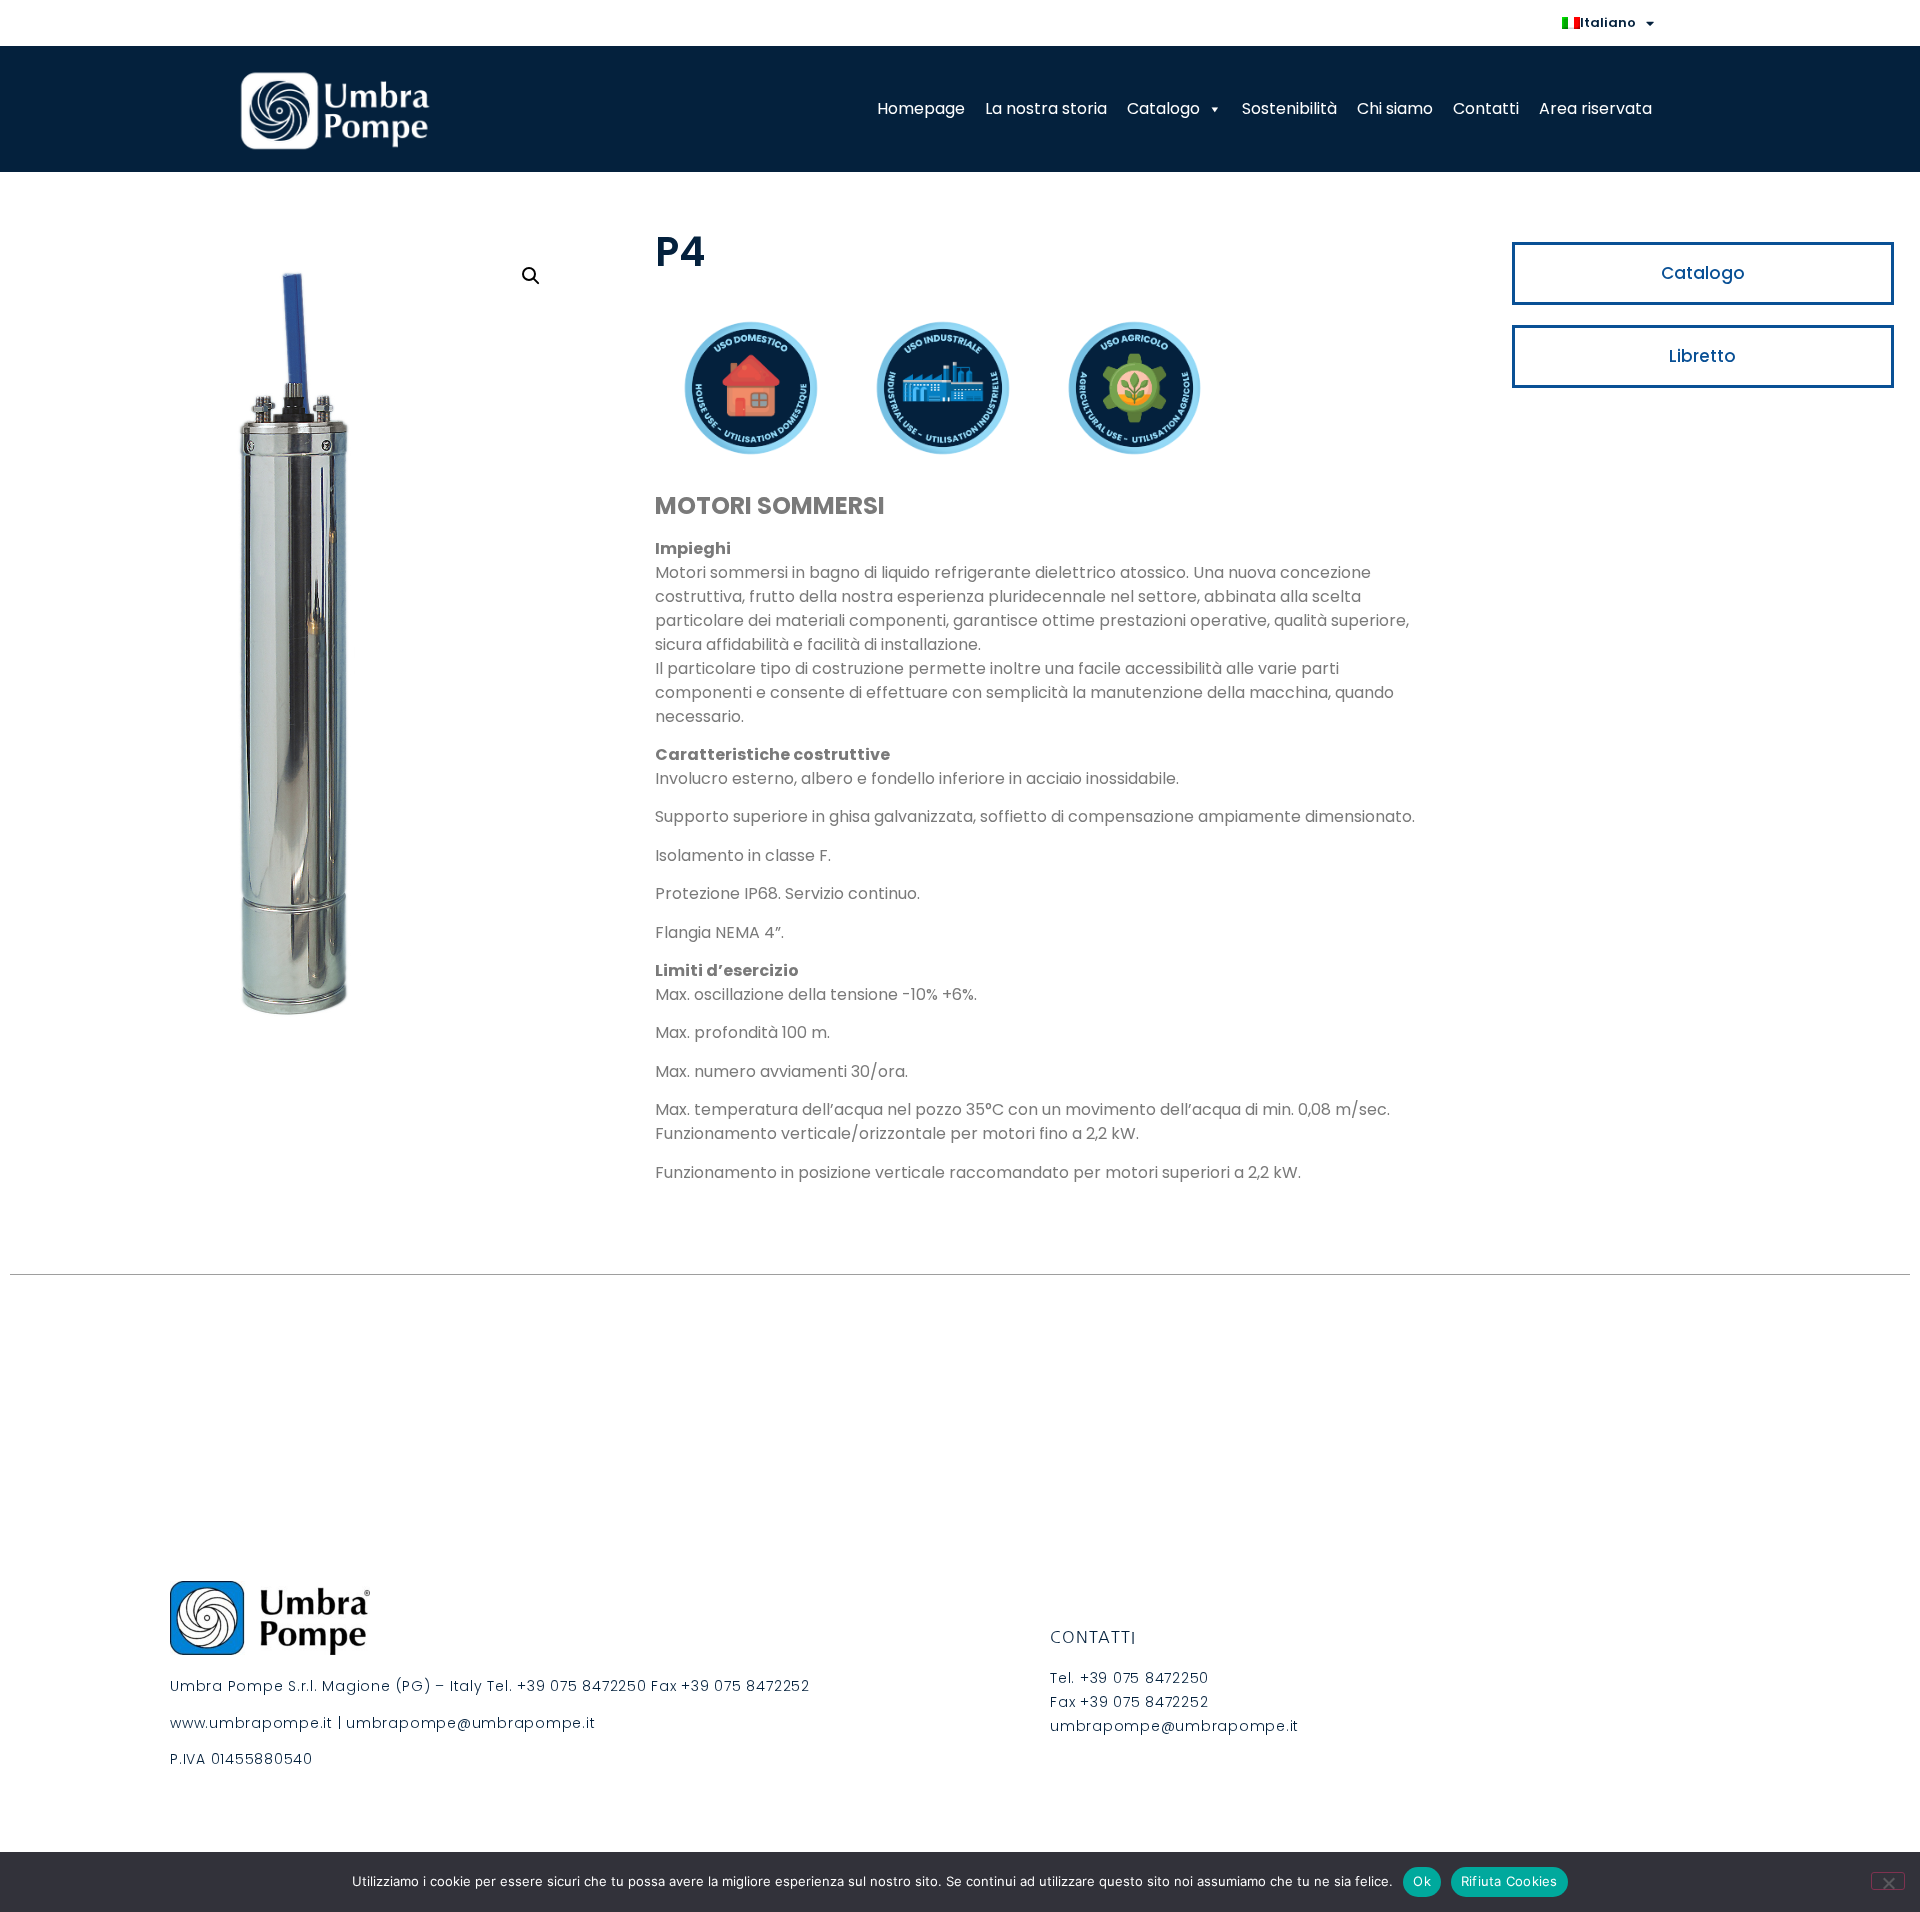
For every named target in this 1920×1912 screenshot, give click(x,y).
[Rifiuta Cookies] (1888, 1881)
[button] (531, 276)
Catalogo (1163, 108)
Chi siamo (1395, 108)
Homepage (921, 108)
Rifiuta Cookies (1509, 1881)
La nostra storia (1046, 108)
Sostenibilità (1289, 108)
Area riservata (1595, 108)
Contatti (1486, 108)
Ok (1422, 1881)
